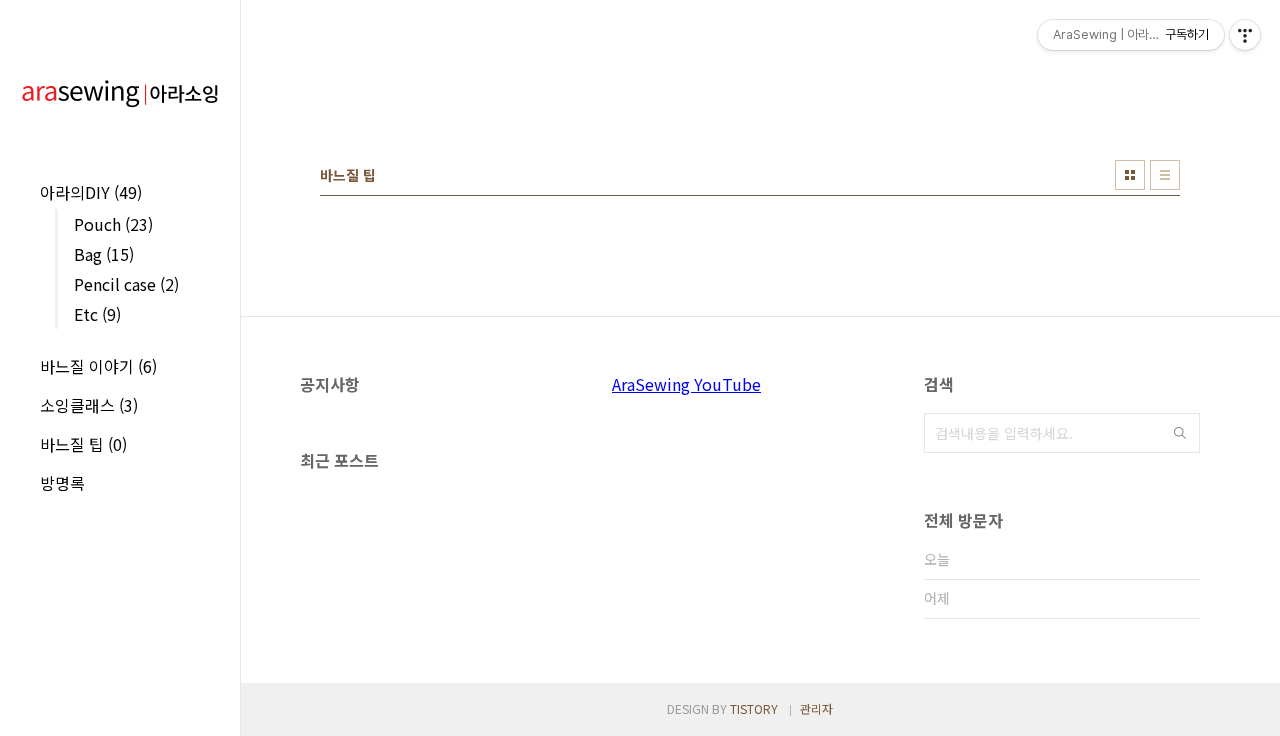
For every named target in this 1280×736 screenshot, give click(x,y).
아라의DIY (91, 192)
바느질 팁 (83, 444)
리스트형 (1165, 175)
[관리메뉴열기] (1245, 35)
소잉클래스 (89, 405)
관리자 (816, 708)
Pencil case (126, 284)
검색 (1180, 433)
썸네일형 (1130, 175)
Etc (97, 314)
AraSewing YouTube (686, 384)
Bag (104, 254)
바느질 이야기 (98, 366)
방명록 (62, 483)
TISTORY (754, 708)
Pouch (113, 224)
